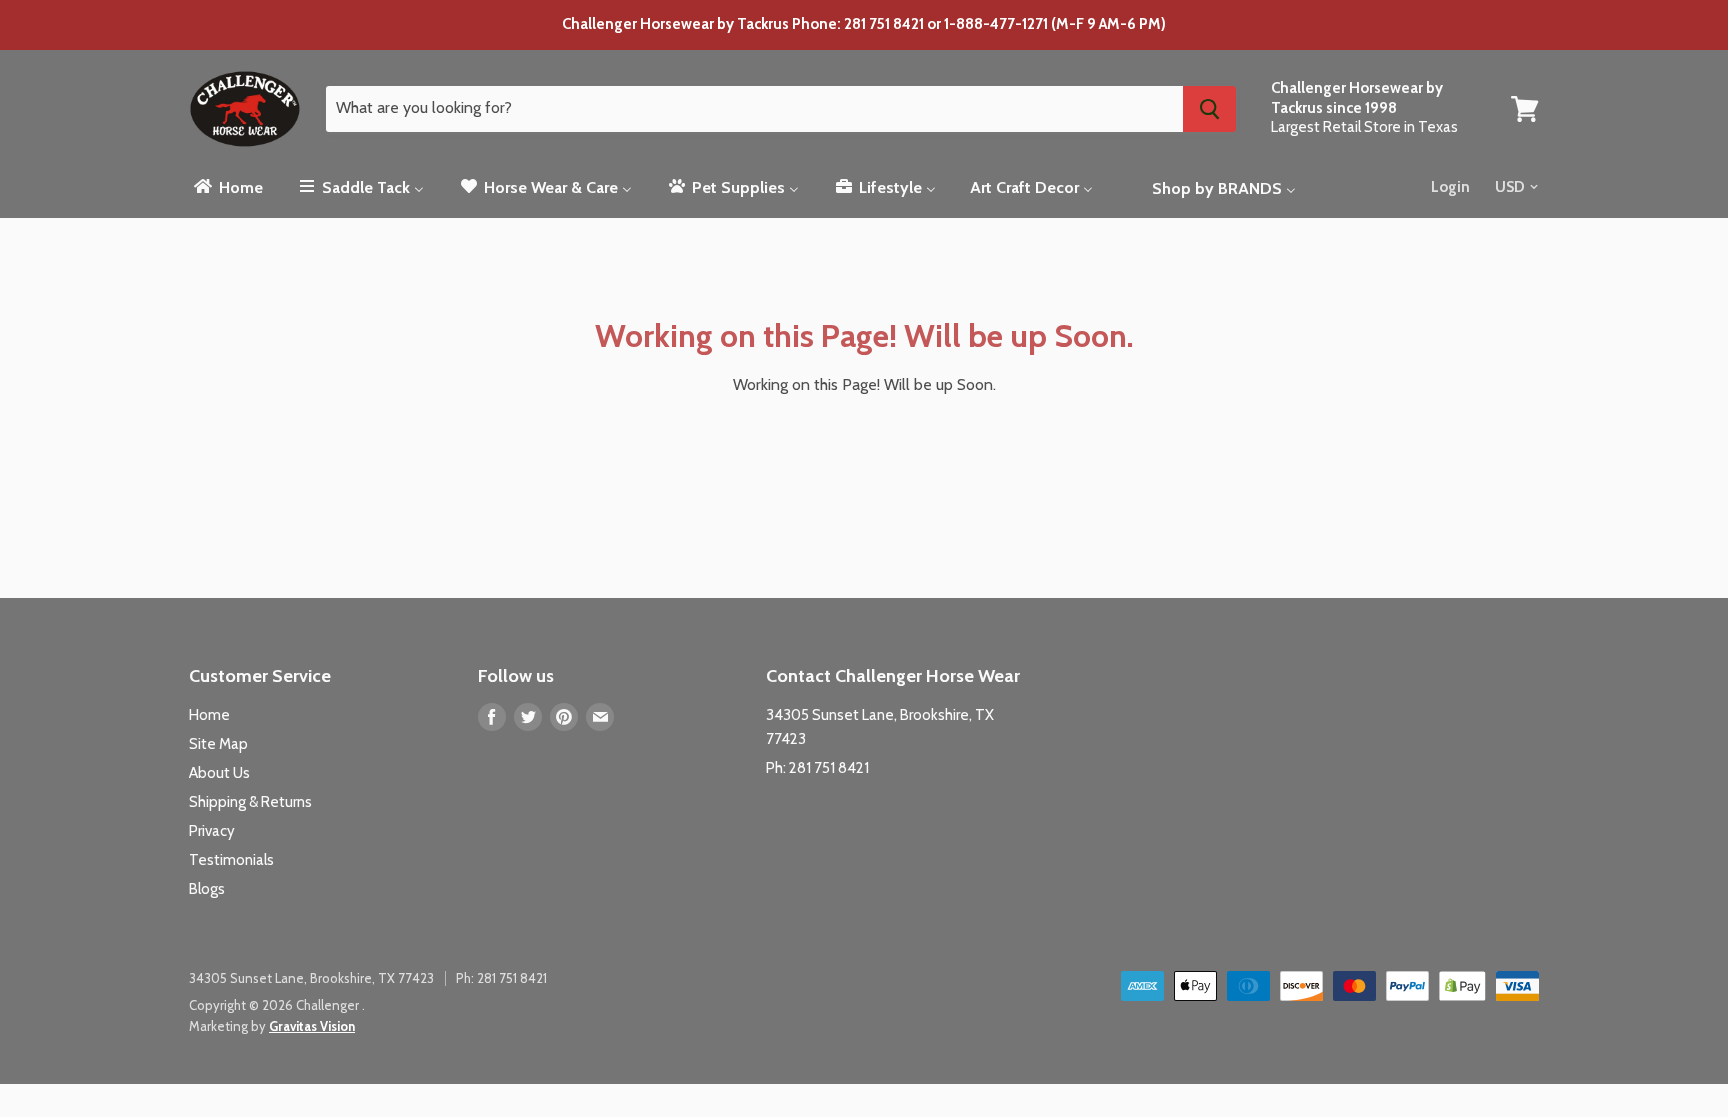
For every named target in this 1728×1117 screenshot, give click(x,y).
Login (1450, 187)
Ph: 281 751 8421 (817, 768)
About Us (219, 773)
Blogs (207, 889)
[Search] (1209, 109)
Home (209, 715)
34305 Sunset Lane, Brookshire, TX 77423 (311, 978)
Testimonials (231, 860)
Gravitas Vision (312, 1026)
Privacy (212, 831)
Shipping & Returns (250, 802)
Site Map (218, 744)
